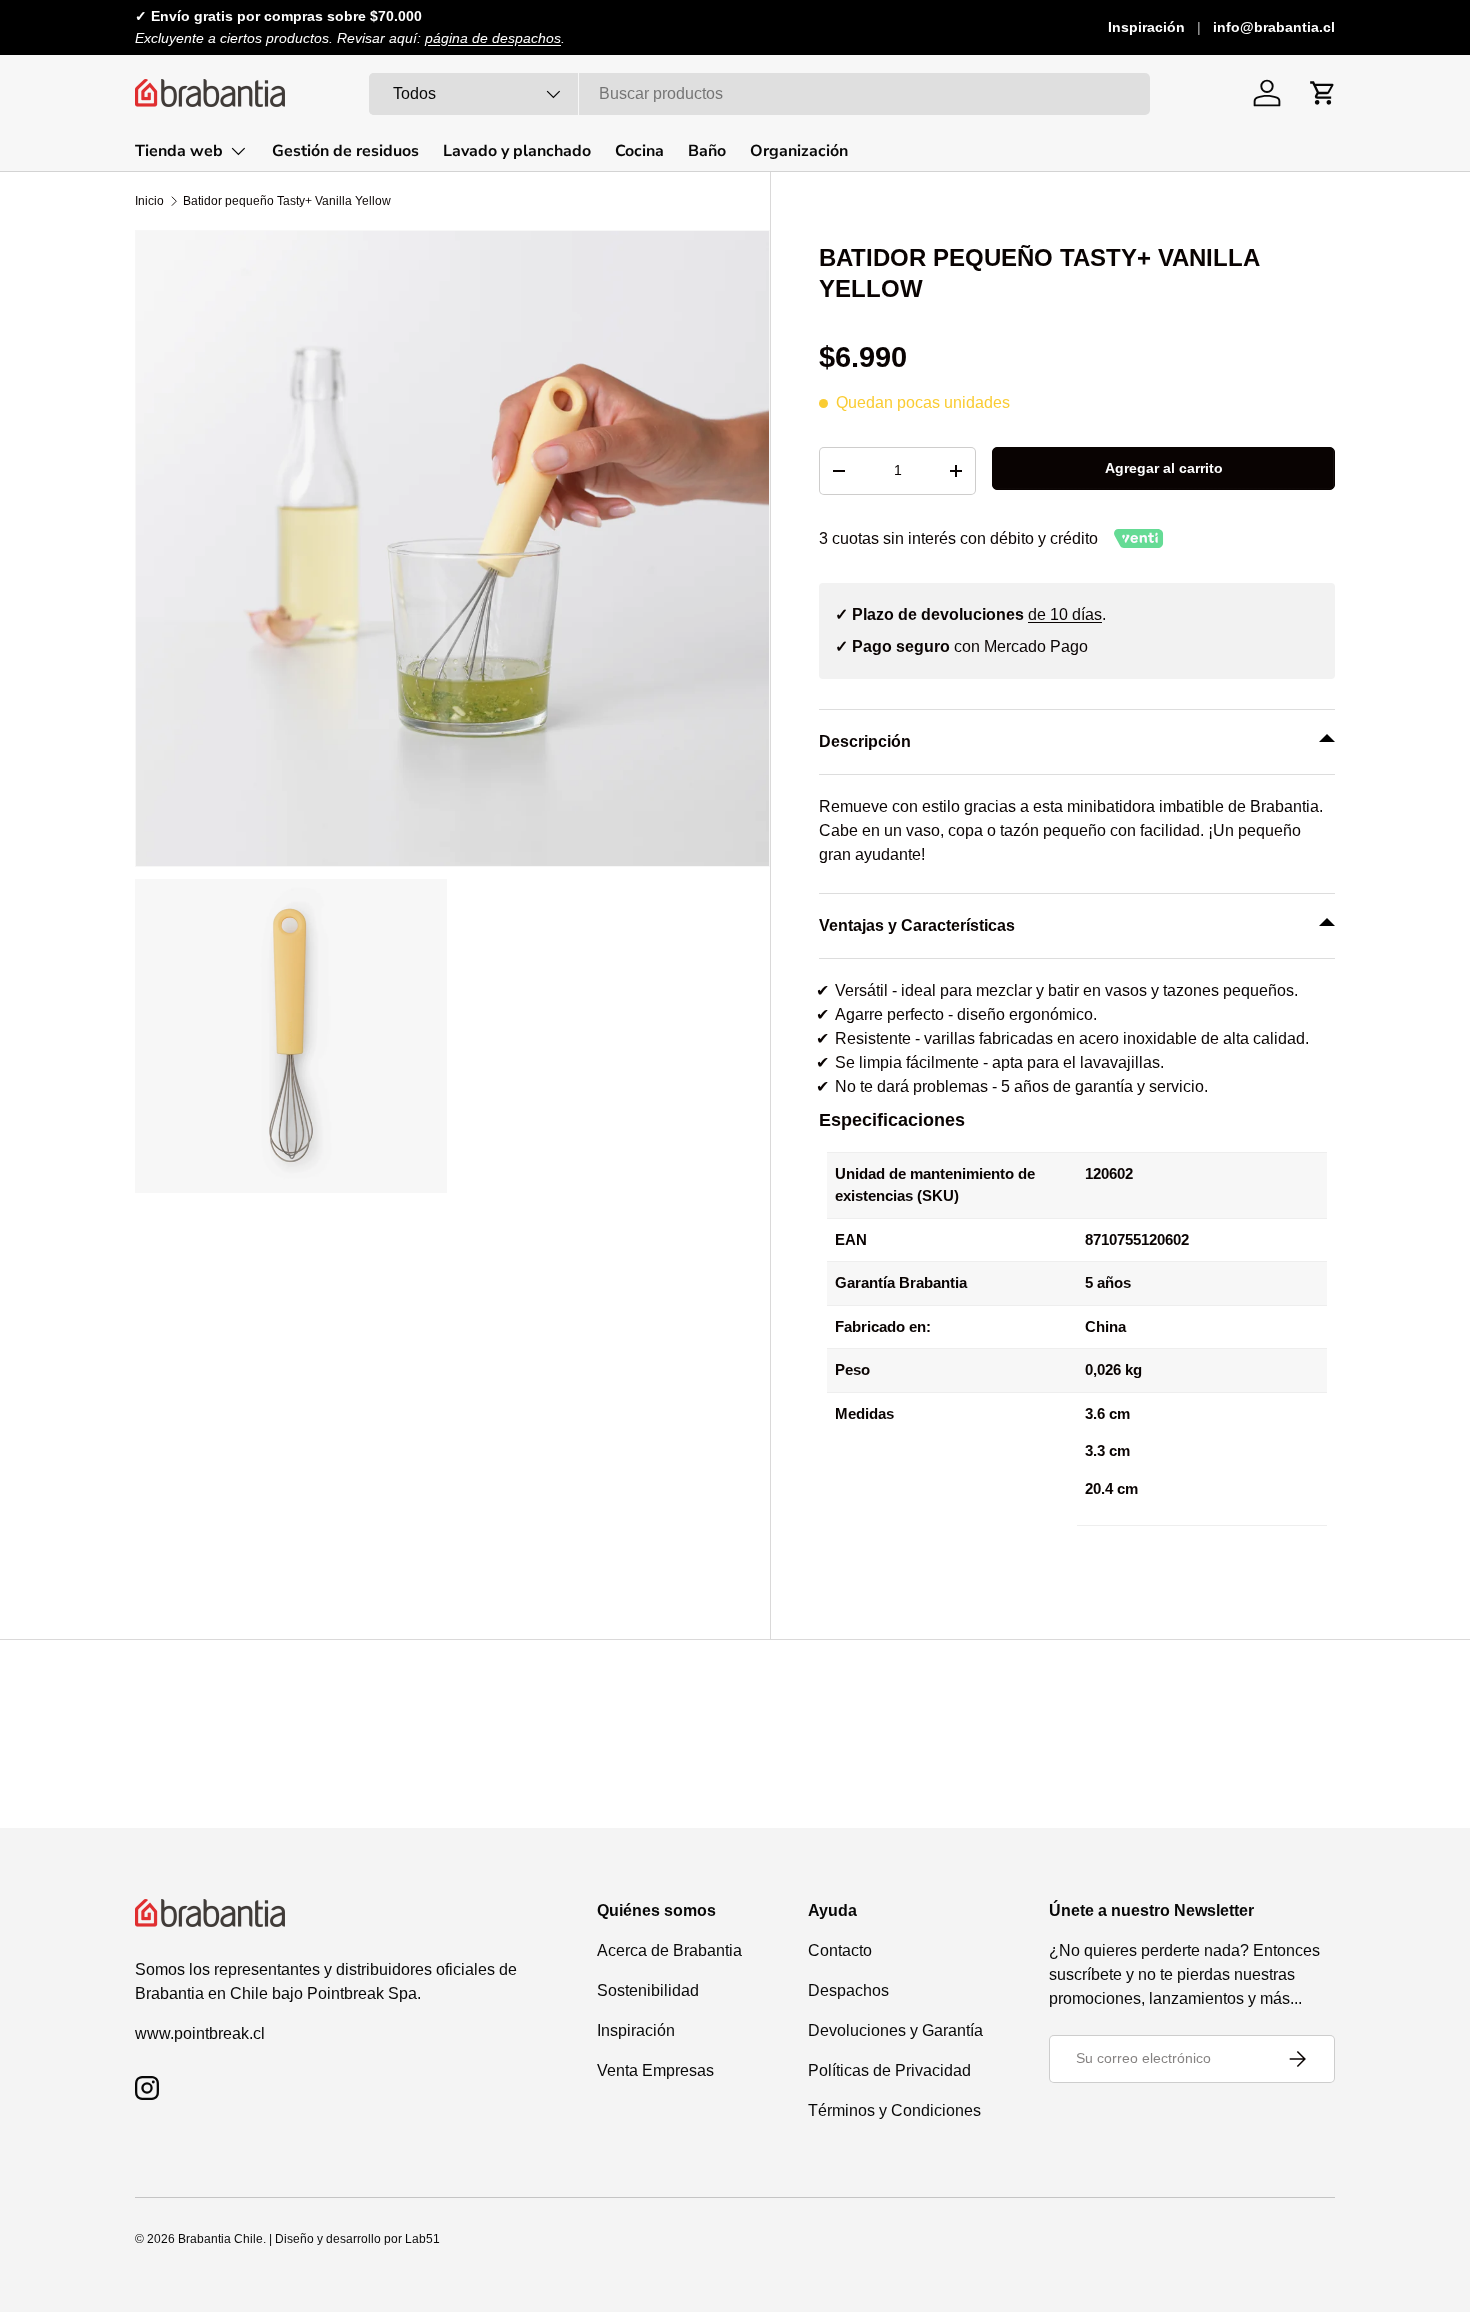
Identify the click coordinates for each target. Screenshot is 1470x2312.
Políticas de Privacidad (889, 2070)
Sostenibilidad (648, 1990)
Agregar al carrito (1164, 468)
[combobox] (759, 94)
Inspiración (1146, 27)
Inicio (149, 201)
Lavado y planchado (517, 151)
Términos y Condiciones (894, 2110)
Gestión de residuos (345, 151)
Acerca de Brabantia (669, 1950)
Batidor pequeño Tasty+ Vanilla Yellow (287, 201)
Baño (707, 151)
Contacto (840, 1950)
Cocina (639, 151)
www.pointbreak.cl (200, 2033)
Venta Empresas (655, 2070)
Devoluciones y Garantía (895, 2030)
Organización (799, 151)
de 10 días (1065, 614)
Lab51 (422, 2239)
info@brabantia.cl (1274, 27)
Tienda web (179, 151)
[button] (1323, 93)
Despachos (848, 1990)
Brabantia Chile (220, 2239)
